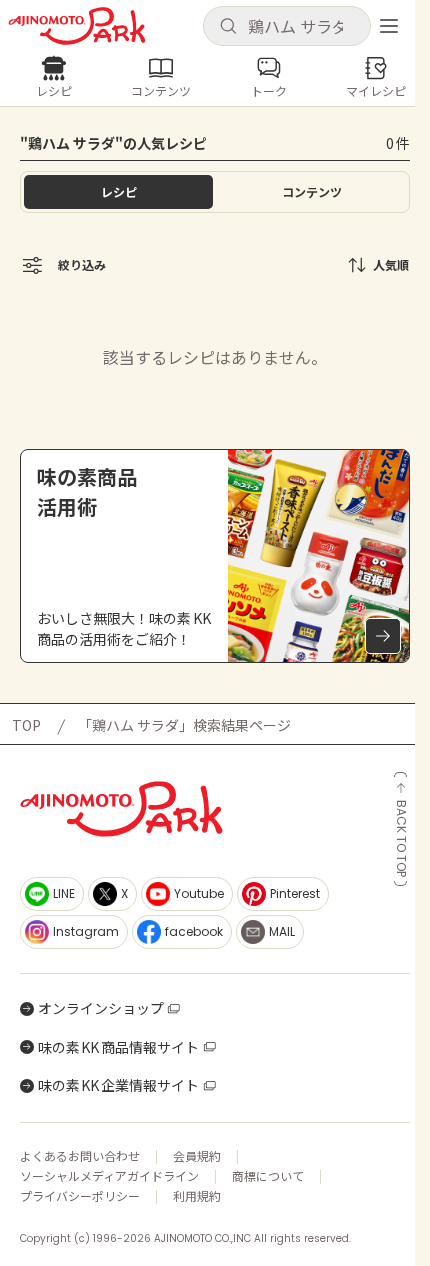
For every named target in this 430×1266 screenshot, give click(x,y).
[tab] (311, 192)
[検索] (228, 27)
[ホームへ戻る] (77, 26)
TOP (26, 725)
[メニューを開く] (389, 26)
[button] (287, 26)
